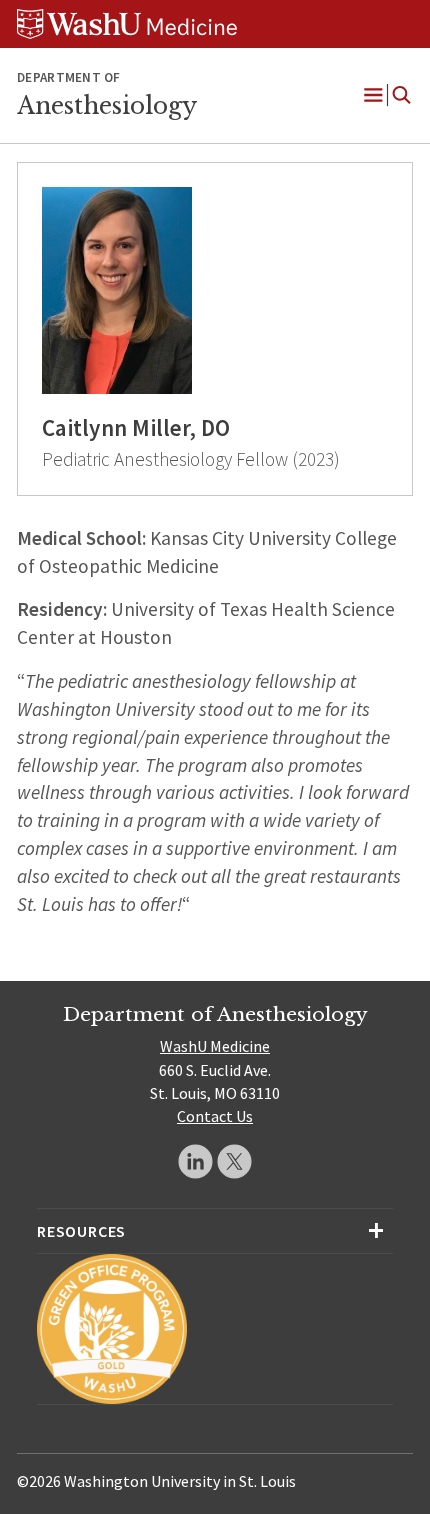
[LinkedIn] (195, 1161)
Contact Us (215, 1116)
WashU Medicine (215, 1046)
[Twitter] (234, 1161)
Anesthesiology (107, 106)
